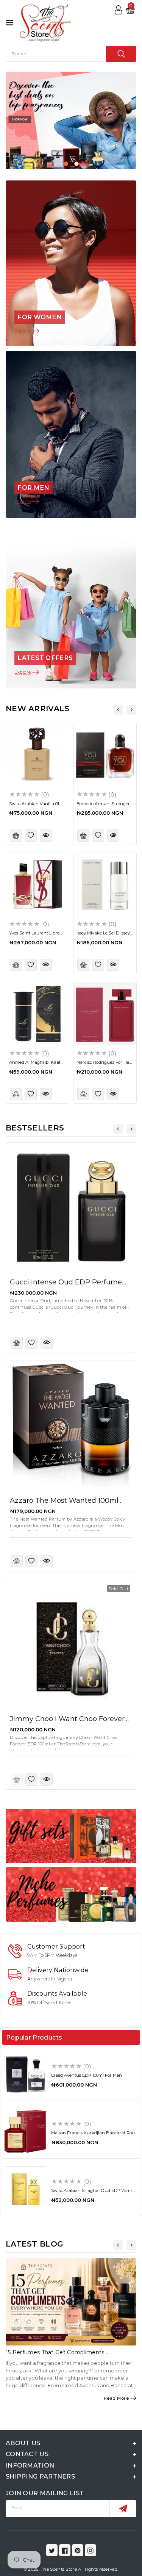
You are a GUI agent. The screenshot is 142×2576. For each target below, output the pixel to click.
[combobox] (71, 54)
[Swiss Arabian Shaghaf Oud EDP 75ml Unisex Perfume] (25, 2189)
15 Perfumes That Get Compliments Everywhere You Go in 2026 (55, 2356)
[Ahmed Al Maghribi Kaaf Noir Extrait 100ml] (37, 1014)
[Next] (131, 710)
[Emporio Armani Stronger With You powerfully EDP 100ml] (105, 755)
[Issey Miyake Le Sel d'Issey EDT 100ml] (105, 884)
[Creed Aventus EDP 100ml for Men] (25, 2074)
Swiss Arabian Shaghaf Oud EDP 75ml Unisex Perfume (91, 2193)
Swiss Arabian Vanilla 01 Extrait (34, 806)
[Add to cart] (16, 836)
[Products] (71, 1208)
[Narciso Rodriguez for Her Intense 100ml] (105, 1014)
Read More (116, 2398)
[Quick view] (46, 836)
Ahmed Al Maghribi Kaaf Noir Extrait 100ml (35, 1065)
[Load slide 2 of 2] (76, 164)
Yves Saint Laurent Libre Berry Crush (34, 935)
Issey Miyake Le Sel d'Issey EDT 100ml (103, 935)
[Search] (121, 54)
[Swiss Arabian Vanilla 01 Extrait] (37, 755)
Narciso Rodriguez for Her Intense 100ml (104, 1065)
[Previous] (118, 710)
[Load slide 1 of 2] (66, 164)
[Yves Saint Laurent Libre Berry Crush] (37, 884)
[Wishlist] (31, 836)
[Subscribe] (123, 2509)
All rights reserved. (98, 2569)
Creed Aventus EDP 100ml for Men (87, 2075)
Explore (23, 331)
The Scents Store (59, 2569)
